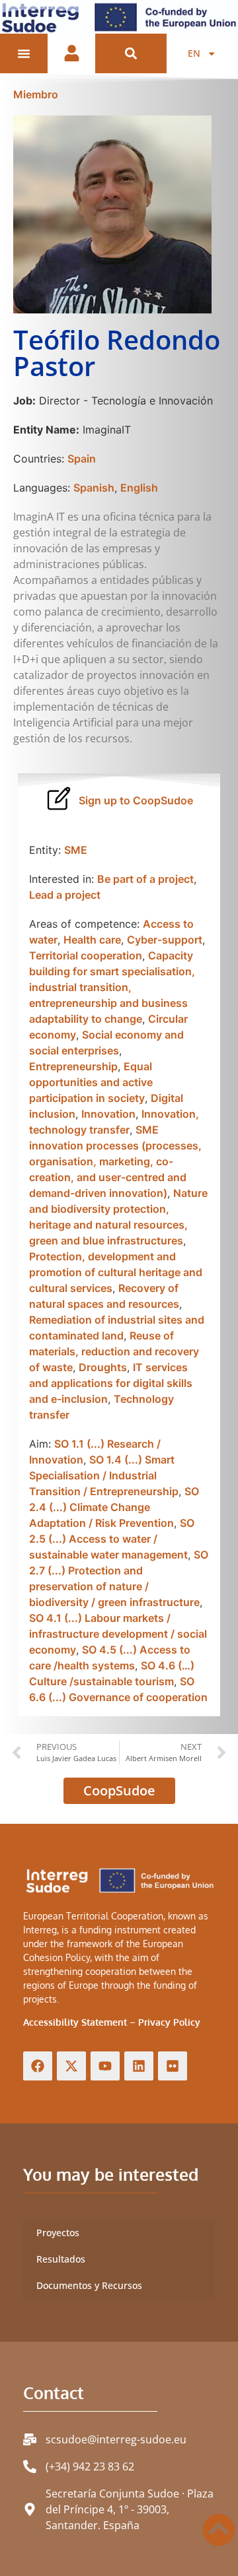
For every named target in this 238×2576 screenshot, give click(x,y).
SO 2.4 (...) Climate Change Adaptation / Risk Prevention (114, 1507)
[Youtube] (105, 2066)
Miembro (36, 94)
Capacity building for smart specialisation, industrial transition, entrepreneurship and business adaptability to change (112, 987)
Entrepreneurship (73, 1066)
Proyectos (58, 2233)
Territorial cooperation (86, 955)
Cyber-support (165, 940)
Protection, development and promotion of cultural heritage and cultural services (116, 1272)
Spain (82, 459)
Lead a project (65, 895)
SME (76, 850)
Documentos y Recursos (89, 2285)
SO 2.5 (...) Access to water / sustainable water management (112, 1539)
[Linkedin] (139, 2066)
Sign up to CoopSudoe (136, 800)
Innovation (108, 1114)
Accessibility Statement (75, 2022)
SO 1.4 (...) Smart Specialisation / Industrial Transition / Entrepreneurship (104, 1475)
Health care (92, 940)
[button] (131, 54)
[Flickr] (173, 2066)
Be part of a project (145, 879)
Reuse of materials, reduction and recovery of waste (114, 1351)
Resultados (61, 2259)
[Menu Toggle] (24, 53)
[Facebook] (38, 2066)
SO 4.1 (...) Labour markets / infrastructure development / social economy (118, 1634)
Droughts (103, 1367)
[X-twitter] (71, 2066)
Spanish (94, 488)
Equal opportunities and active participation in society (91, 1082)
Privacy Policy (169, 2022)
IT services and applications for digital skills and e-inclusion (111, 1383)
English (139, 488)
